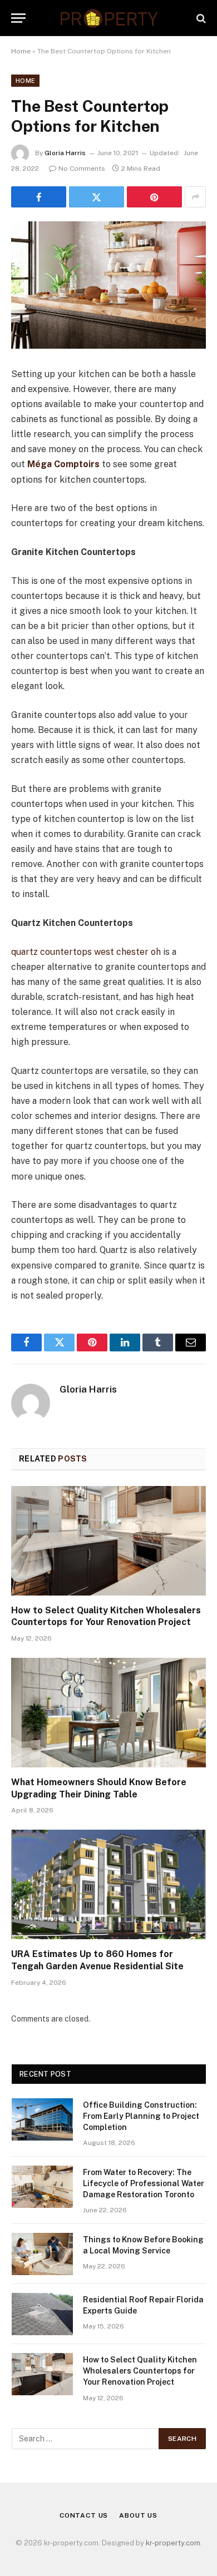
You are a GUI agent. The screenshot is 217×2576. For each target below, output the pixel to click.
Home (21, 51)
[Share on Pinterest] (154, 197)
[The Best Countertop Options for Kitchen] (108, 285)
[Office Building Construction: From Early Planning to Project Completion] (42, 2119)
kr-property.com (173, 2543)
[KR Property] (108, 18)
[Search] (200, 18)
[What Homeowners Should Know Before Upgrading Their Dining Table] (108, 1713)
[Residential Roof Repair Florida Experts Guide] (42, 2314)
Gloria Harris (65, 153)
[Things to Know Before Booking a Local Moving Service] (42, 2254)
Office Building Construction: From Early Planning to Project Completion (141, 2116)
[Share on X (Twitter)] (97, 197)
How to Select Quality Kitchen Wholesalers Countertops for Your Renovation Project (140, 2371)
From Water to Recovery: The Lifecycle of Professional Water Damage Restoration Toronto (144, 2183)
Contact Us (84, 2515)
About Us (138, 2515)
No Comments (82, 169)
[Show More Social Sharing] (195, 197)
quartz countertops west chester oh (86, 952)
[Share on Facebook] (39, 197)
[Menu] (18, 18)
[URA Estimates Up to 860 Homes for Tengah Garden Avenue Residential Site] (108, 1884)
